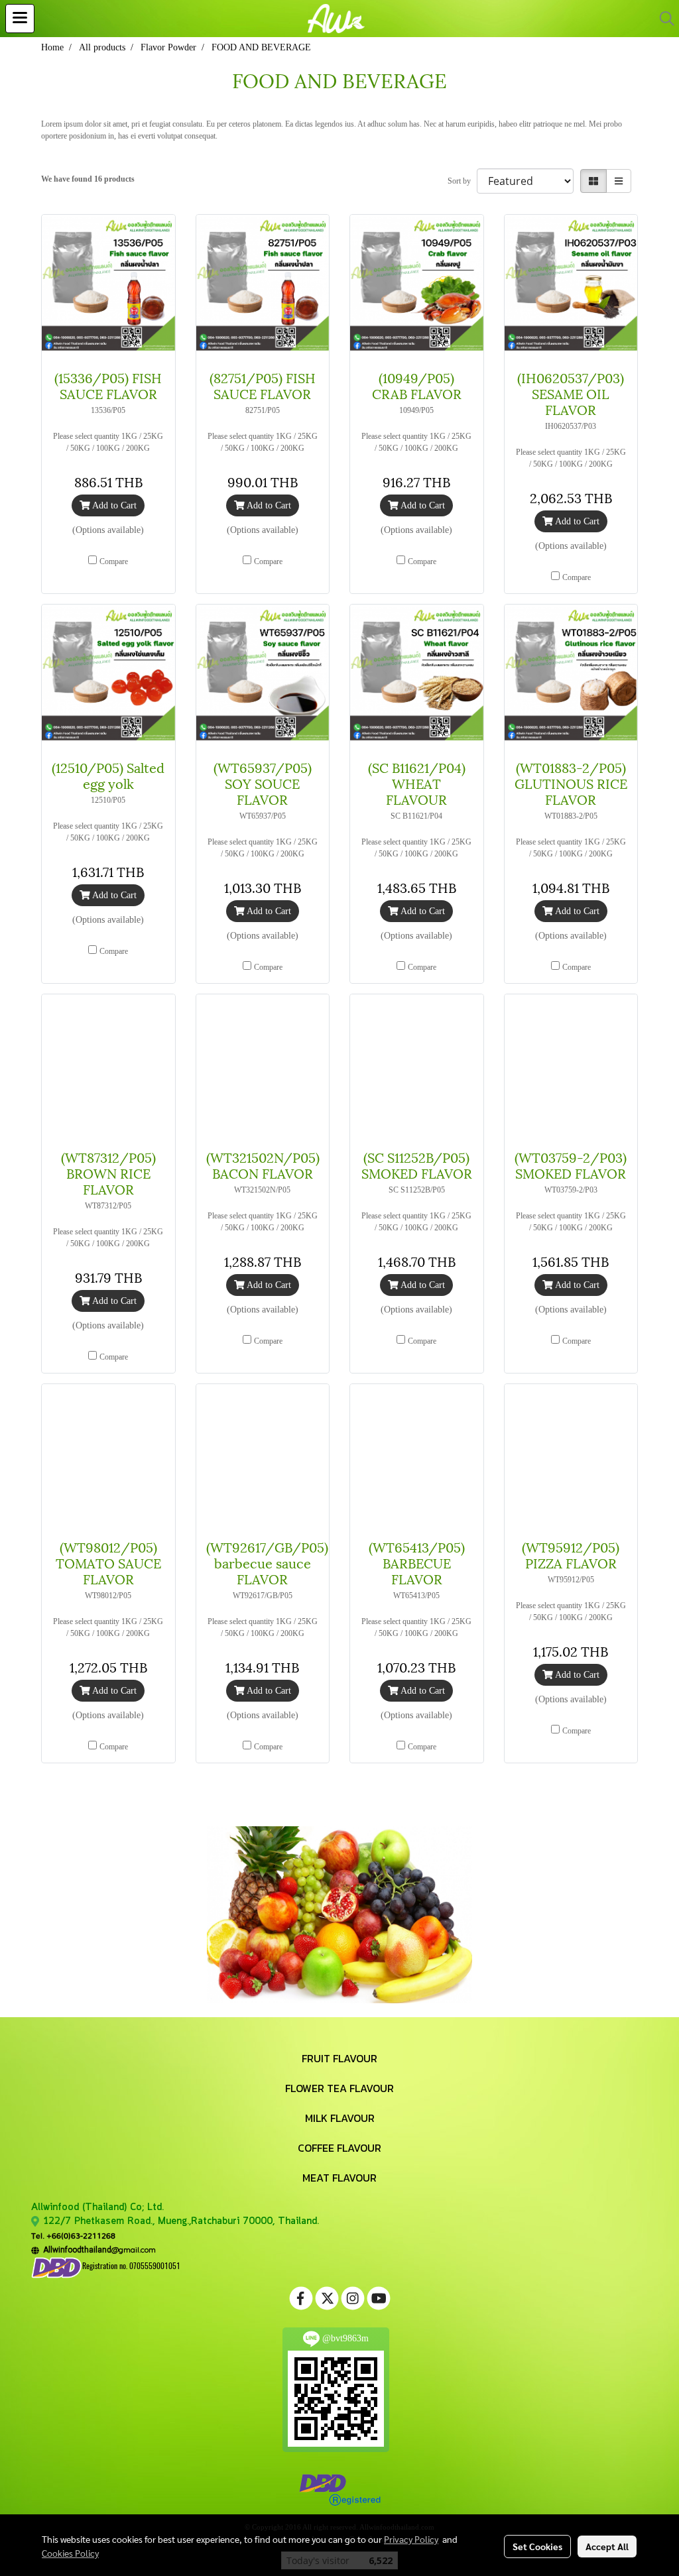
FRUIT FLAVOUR (339, 2058)
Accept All (607, 2546)
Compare (114, 561)
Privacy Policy (411, 2539)
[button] (662, 19)
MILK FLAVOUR (340, 2118)
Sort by (462, 181)
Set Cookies (537, 2546)
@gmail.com (97, 2250)
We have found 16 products (88, 179)
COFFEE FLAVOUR (339, 2148)
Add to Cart (113, 505)
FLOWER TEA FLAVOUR (339, 2088)
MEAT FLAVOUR (339, 2178)
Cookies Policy (70, 2553)
